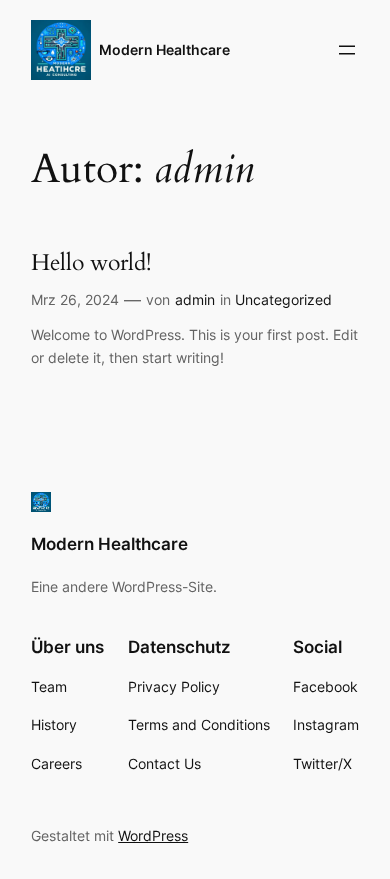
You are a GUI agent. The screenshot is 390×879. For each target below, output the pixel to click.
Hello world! (91, 262)
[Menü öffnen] (347, 50)
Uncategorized (283, 299)
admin (195, 299)
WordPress (153, 835)
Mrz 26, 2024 (75, 299)
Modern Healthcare (164, 49)
